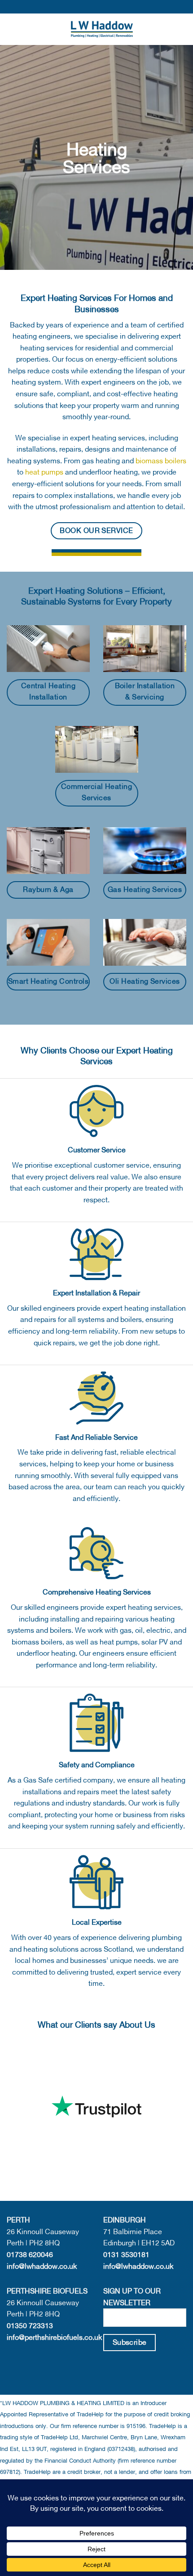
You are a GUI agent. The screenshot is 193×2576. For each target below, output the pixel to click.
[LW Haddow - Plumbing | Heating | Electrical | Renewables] (102, 29)
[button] (12, 29)
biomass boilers (161, 461)
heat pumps (44, 472)
